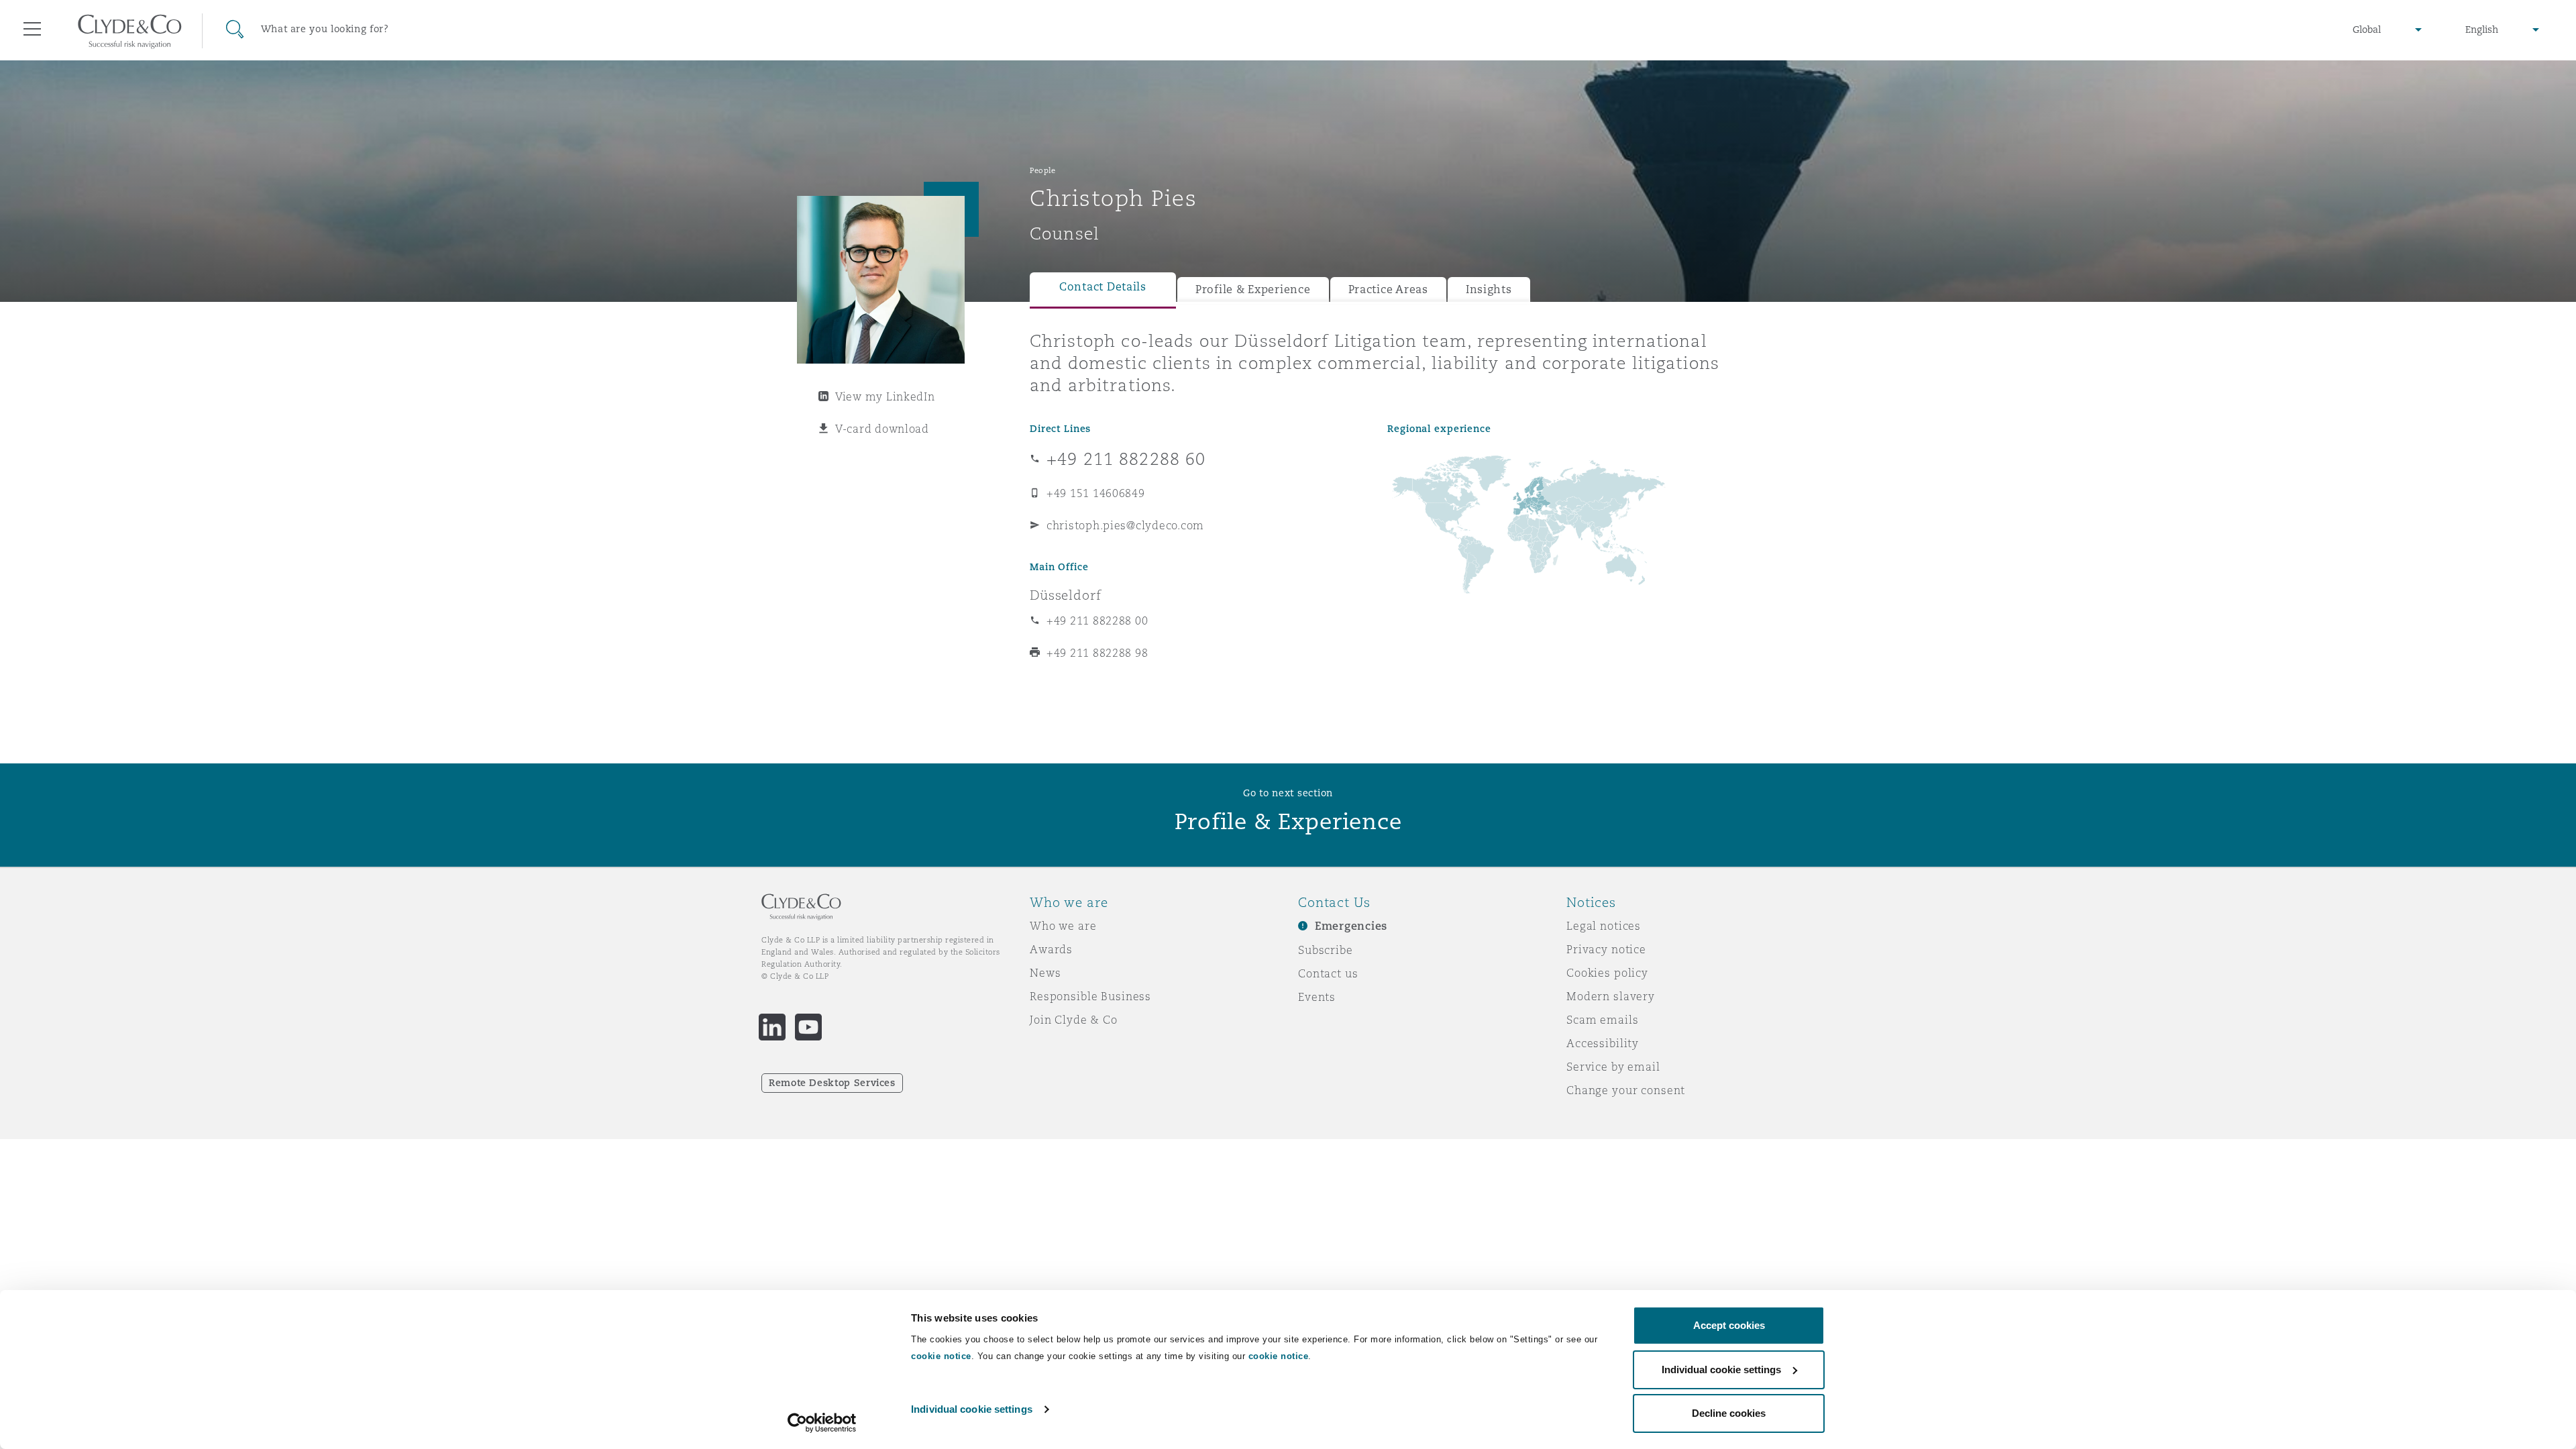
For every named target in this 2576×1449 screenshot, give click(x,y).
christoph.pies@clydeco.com (1125, 525)
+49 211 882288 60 (1126, 459)
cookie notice (941, 1356)
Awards (1051, 949)
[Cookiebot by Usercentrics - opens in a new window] (822, 1423)
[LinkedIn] (772, 1027)
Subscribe (1326, 950)
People (1042, 170)
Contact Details (1103, 287)
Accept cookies (1729, 1325)
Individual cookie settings (972, 1409)
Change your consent (1626, 1090)
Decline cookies (1729, 1413)
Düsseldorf (1066, 595)
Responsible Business (1090, 996)
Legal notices (1604, 926)
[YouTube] (808, 1027)
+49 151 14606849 (1096, 493)
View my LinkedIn (885, 396)
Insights (1489, 289)
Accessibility (1603, 1043)
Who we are (1063, 926)
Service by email (1613, 1067)
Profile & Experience (1253, 289)
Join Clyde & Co (1074, 1020)
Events (1317, 997)
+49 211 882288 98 (1097, 653)
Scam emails (1602, 1020)
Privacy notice (1606, 949)
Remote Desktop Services (832, 1083)
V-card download (882, 429)
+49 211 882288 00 (1097, 621)
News (1045, 973)
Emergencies (1351, 926)
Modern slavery (1611, 996)
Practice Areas (1388, 289)
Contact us (1328, 973)
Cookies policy (1607, 973)
